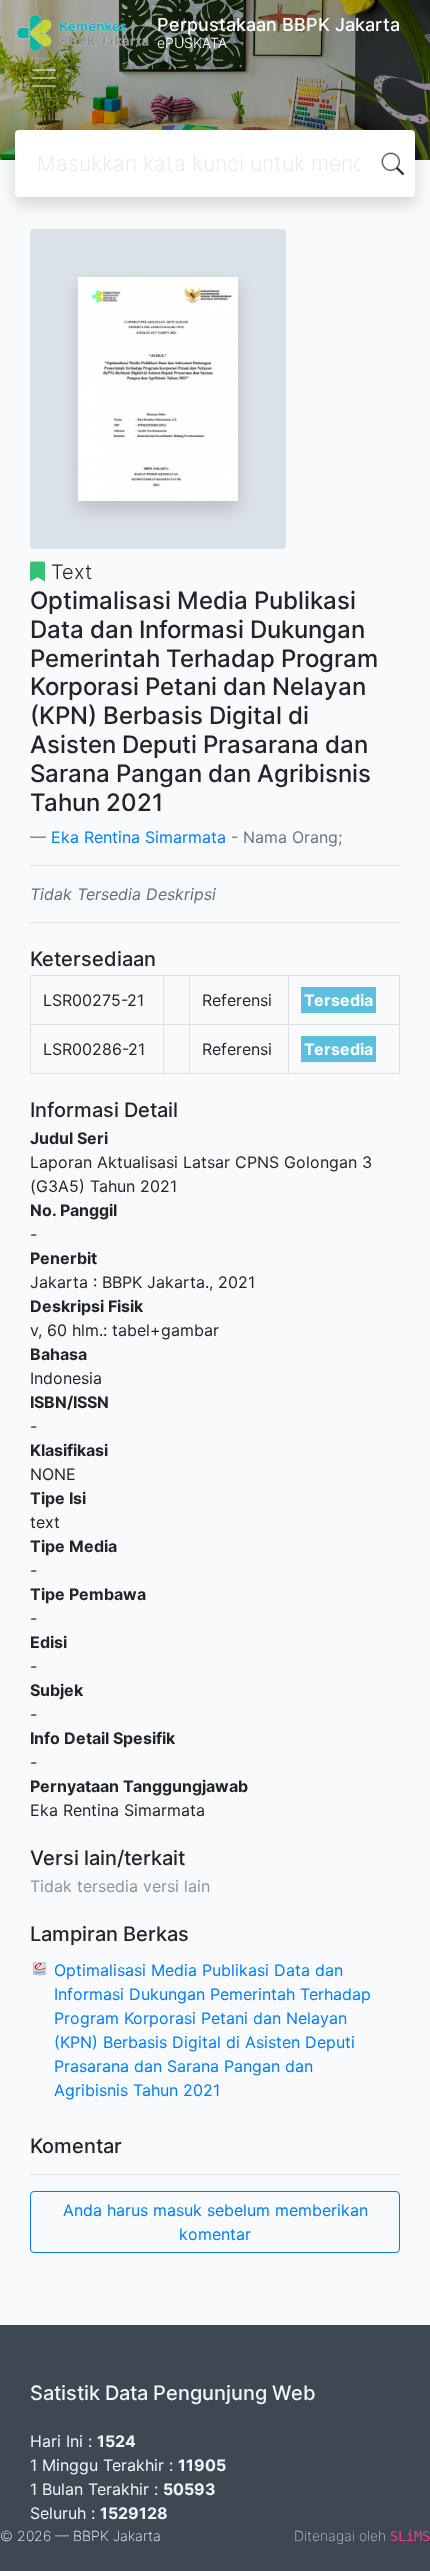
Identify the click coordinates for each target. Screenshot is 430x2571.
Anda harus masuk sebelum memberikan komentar (215, 2222)
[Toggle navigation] (44, 78)
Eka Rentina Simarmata (138, 837)
